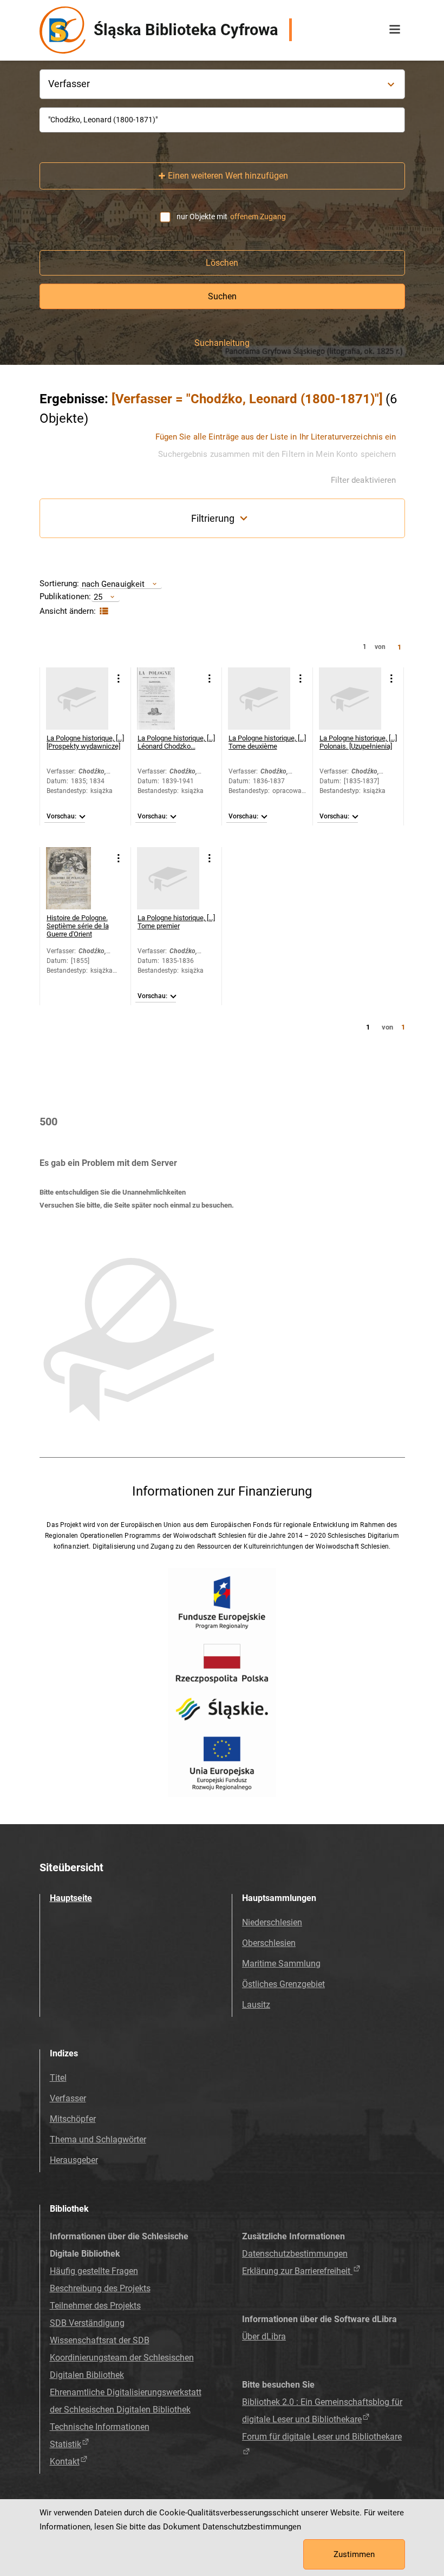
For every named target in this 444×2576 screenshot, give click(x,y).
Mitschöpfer (73, 2119)
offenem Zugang (258, 217)
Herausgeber (74, 2160)
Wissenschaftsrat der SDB (100, 2340)
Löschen (222, 263)
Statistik (66, 2444)
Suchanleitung (222, 343)
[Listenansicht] (103, 611)
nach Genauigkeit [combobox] (113, 584)
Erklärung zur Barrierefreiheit (297, 2271)
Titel (58, 2078)
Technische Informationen (100, 2427)
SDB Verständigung (87, 2323)
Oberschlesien (269, 1943)
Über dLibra (264, 2336)
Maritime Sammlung (281, 1964)
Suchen (222, 296)
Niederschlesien (272, 1922)
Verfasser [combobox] (69, 84)
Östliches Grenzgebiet (283, 1984)
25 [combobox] (98, 597)
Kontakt (65, 2462)
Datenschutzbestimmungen (295, 2254)
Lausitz (256, 2005)
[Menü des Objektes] (119, 679)
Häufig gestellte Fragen (94, 2271)
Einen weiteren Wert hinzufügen (228, 176)
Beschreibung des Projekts (100, 2288)
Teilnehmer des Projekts (95, 2306)
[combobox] (222, 120)
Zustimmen (354, 2554)
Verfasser (68, 2098)
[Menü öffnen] (395, 30)
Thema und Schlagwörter (98, 2139)
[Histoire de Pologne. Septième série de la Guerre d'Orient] (77, 878)
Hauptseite (71, 1898)
